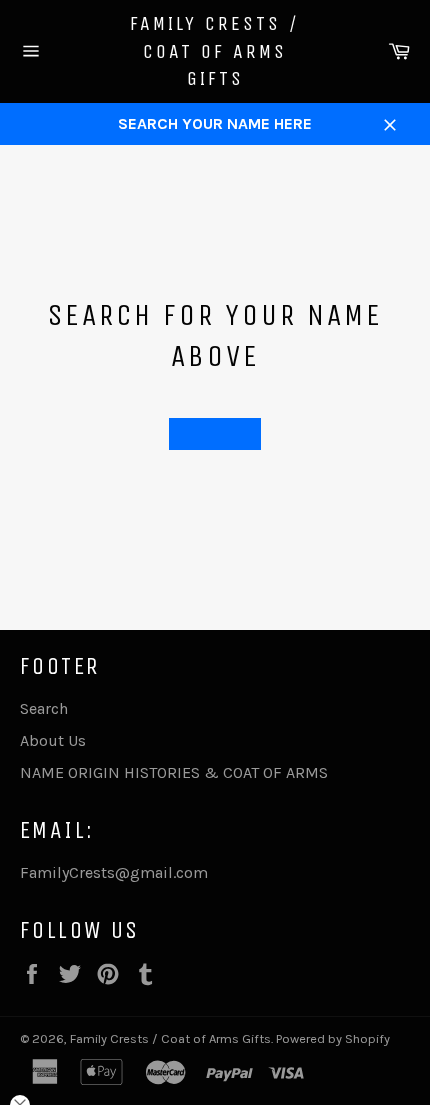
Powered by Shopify (333, 1038)
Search (44, 708)
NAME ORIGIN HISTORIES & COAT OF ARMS (174, 772)
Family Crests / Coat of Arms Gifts (215, 51)
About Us (53, 740)
